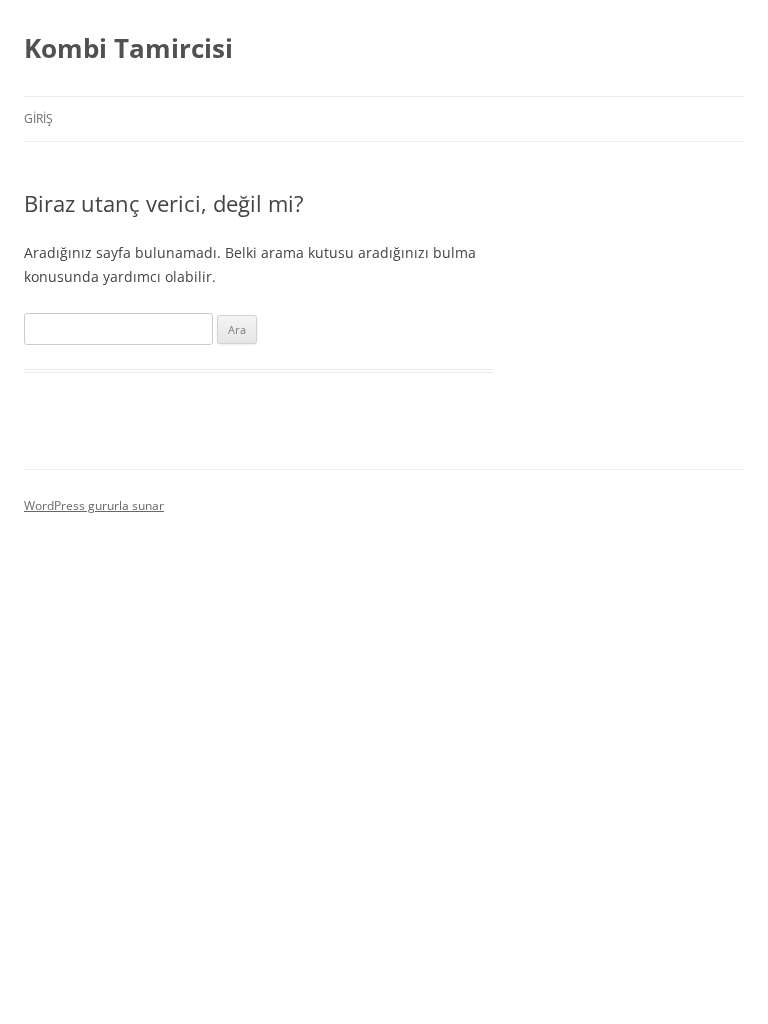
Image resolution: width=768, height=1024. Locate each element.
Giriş (38, 118)
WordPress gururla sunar (94, 505)
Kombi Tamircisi (128, 48)
